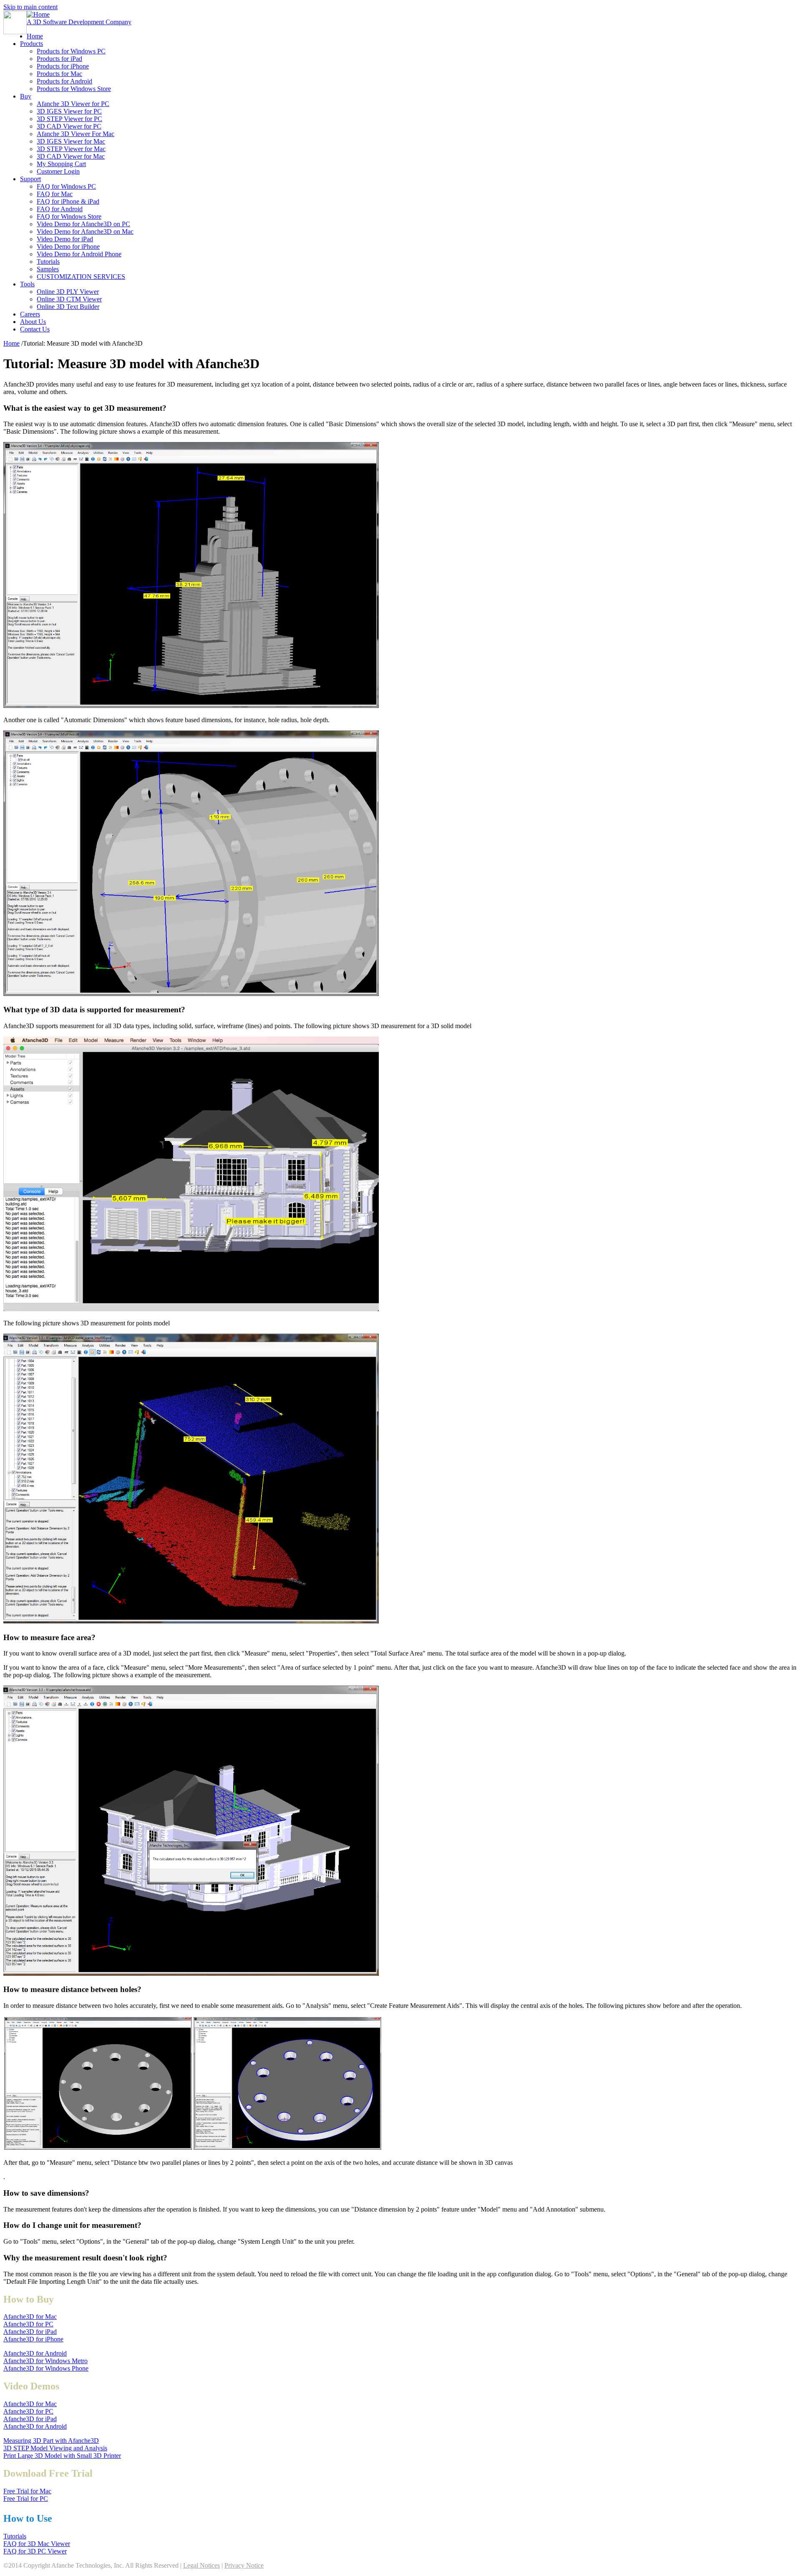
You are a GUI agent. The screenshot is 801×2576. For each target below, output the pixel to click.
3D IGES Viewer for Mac (71, 141)
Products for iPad (59, 59)
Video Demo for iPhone (68, 246)
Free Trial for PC (26, 2499)
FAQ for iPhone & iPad (68, 201)
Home (35, 36)
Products (31, 44)
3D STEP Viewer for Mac (71, 149)
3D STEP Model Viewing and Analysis (55, 2448)
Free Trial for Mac (27, 2491)
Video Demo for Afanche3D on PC (83, 224)
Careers (30, 314)
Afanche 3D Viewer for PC (73, 104)
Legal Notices (202, 2565)
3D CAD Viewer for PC (69, 126)
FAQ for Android (60, 209)
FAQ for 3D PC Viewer (35, 2551)
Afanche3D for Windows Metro (45, 2361)
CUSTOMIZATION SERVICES (81, 277)
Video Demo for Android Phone (79, 254)
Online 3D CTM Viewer (69, 299)
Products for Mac (59, 74)
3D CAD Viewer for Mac (71, 156)
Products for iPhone (63, 66)
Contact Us (35, 329)
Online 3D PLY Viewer (68, 292)
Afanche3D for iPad (30, 2332)
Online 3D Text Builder (68, 307)
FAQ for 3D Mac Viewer (37, 2544)
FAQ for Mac (55, 194)
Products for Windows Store (74, 89)
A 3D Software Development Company (79, 22)
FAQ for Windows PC (66, 186)
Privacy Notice (244, 2565)
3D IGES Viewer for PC (69, 111)
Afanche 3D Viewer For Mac (76, 134)
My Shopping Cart (61, 164)
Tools (27, 284)
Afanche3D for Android (35, 2353)
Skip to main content (30, 7)
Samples (48, 269)
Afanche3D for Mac (30, 2317)
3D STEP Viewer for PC (69, 119)
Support (30, 179)
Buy (26, 96)
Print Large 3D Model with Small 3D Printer (62, 2456)
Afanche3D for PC (28, 2324)
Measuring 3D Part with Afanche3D (51, 2441)
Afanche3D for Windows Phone (46, 2368)
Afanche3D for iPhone (33, 2339)
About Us (33, 322)
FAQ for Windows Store (69, 216)
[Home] (15, 32)
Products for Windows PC (71, 51)
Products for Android (64, 81)
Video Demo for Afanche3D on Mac (85, 231)
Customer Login (58, 171)
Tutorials (48, 262)
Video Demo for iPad (65, 239)
